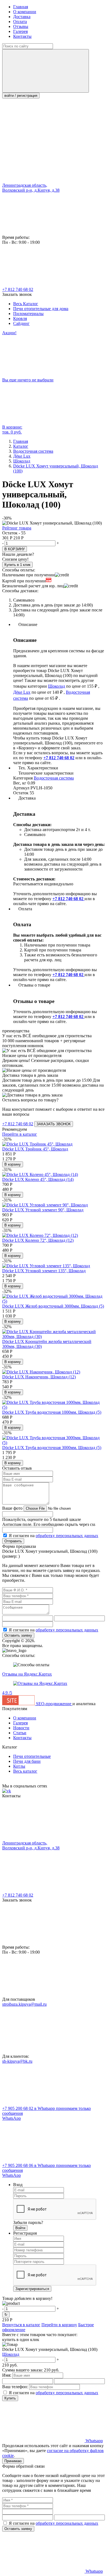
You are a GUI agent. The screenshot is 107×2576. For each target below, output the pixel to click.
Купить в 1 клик (17, 565)
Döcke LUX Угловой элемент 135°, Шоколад (44, 1271)
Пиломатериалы (28, 314)
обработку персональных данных (67, 1536)
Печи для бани (27, 1761)
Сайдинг (21, 323)
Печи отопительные (32, 1756)
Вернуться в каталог (21, 2325)
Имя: (7, 2375)
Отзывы (21, 26)
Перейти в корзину (59, 2325)
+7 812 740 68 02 (18, 289)
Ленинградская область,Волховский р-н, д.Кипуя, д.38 (31, 188)
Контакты (22, 36)
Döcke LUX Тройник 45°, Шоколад (35, 1149)
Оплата (20, 22)
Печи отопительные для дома (41, 309)
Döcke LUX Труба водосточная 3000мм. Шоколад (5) (52, 1448)
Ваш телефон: (15, 2387)
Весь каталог (25, 1771)
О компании (25, 12)
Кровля (20, 318)
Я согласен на (54, 1536)
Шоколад (57, 686)
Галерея (20, 31)
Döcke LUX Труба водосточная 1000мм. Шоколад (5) (52, 1412)
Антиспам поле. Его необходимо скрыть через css (49, 1524)
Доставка (22, 17)
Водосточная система (54, 778)
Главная (21, 7)
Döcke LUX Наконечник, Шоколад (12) (39, 1377)
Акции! (9, 333)
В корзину (13, 1164)
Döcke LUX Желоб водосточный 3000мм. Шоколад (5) (53, 1306)
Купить (10, 2398)
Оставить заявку (18, 1635)
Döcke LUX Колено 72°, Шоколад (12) (38, 1240)
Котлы (19, 1766)
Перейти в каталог (20, 1134)
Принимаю (13, 2461)
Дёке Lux (22, 692)
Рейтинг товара (17, 528)
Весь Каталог (26, 304)
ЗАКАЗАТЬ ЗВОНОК (54, 1124)
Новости (21, 1728)
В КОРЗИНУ (15, 549)
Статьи (20, 1733)
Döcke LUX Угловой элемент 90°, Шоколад (43, 1210)
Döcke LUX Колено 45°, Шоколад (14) (38, 1179)
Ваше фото (12, 1508)
